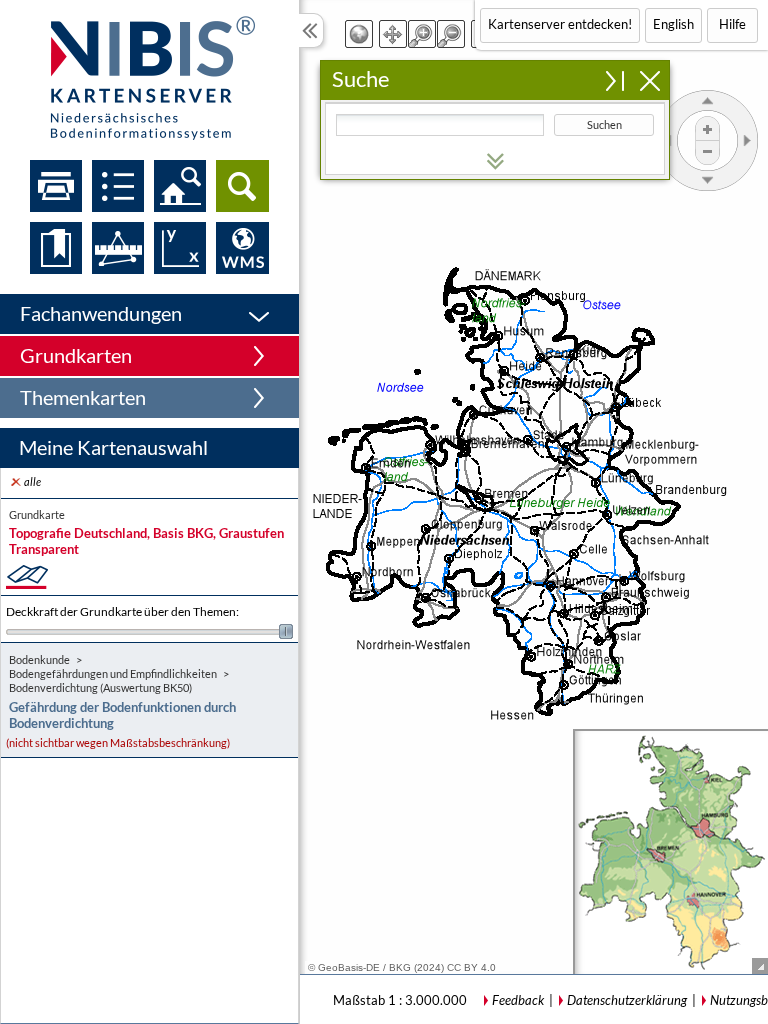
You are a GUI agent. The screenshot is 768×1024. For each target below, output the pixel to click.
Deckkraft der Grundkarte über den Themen (122, 612)
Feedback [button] (518, 1000)
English (673, 24)
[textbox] (440, 125)
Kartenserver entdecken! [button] (560, 24)
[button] (149, 314)
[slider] (149, 631)
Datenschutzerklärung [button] (627, 1000)
